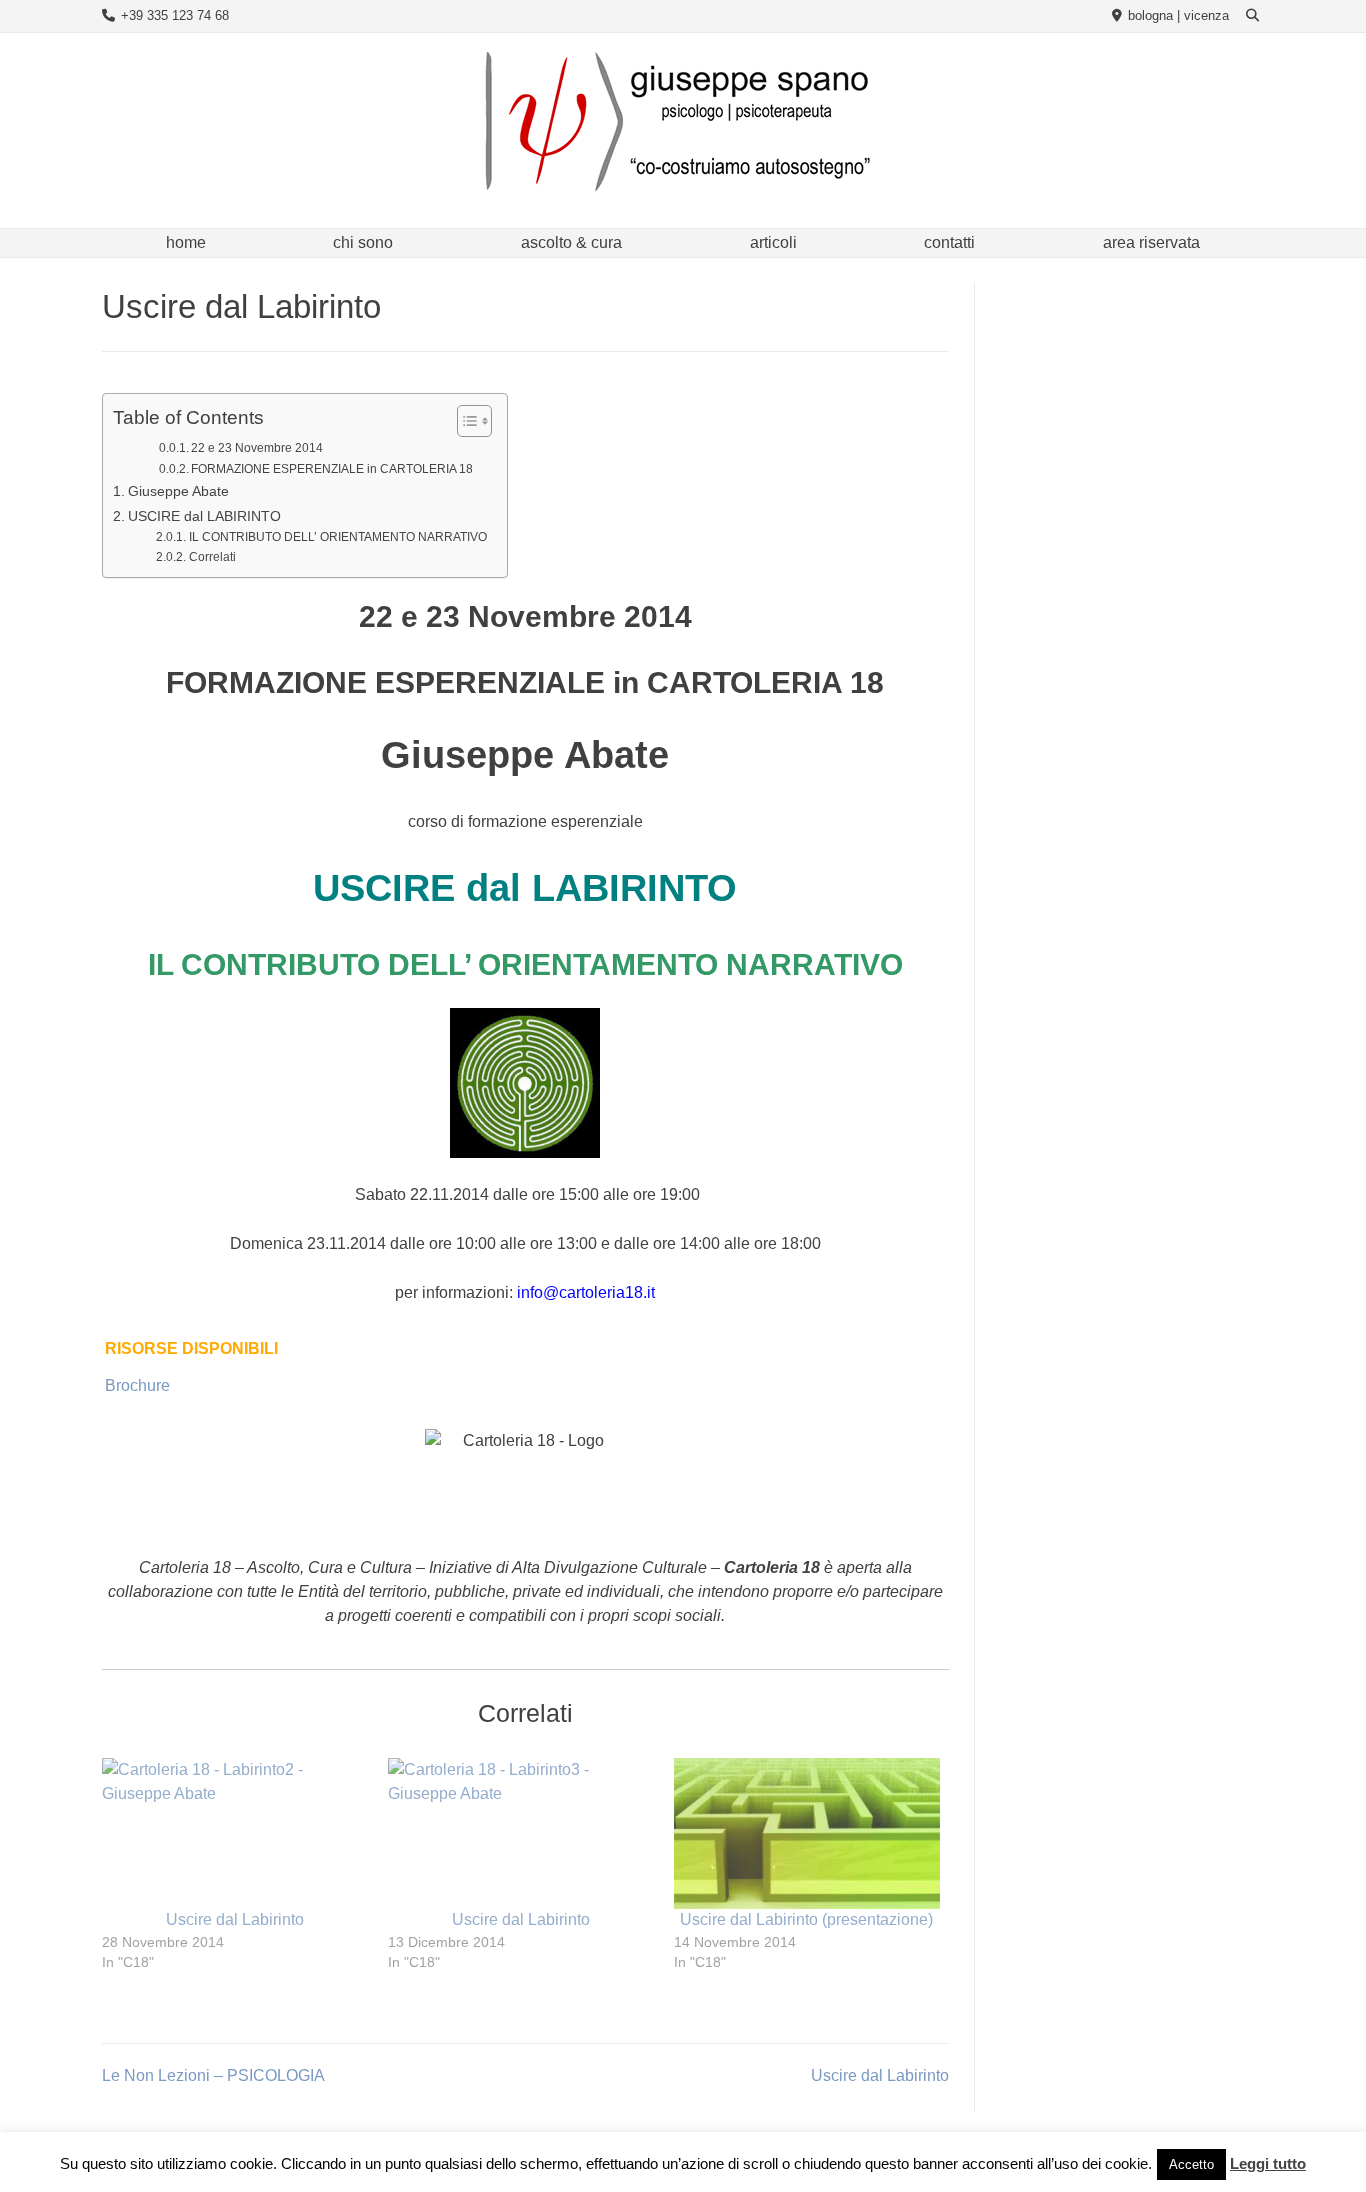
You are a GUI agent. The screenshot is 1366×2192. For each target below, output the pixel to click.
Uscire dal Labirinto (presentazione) (806, 1919)
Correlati (212, 556)
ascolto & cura (571, 242)
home (186, 242)
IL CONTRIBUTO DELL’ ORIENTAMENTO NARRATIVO (337, 536)
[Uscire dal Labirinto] (235, 1834)
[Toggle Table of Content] (464, 421)
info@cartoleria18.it (586, 1292)
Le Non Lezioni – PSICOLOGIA (213, 2075)
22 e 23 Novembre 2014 (257, 448)
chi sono (363, 242)
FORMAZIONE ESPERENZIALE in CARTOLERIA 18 (332, 469)
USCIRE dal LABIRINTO (204, 516)
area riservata (1151, 242)
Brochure (137, 1385)
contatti (949, 242)
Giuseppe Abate (178, 491)
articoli (773, 242)
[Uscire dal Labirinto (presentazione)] (807, 1834)
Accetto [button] (1191, 2169)
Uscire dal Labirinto (235, 1919)
